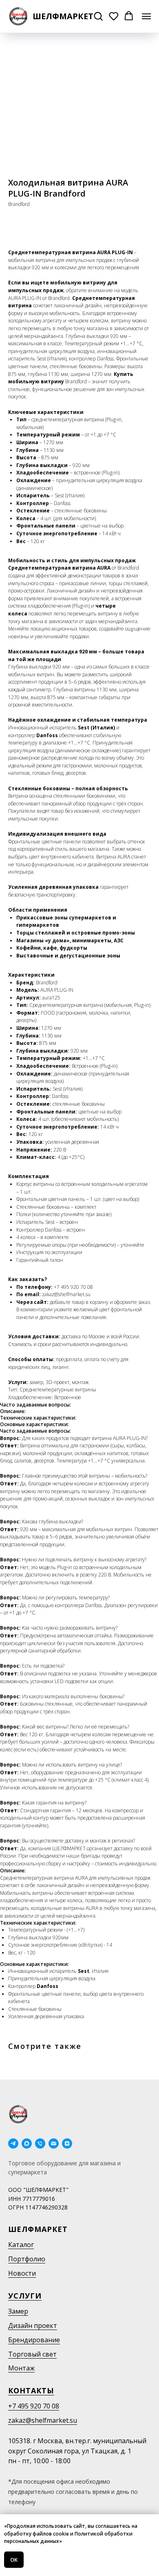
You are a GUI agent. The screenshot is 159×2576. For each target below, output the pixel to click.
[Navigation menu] (146, 16)
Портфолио (27, 2259)
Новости (22, 2273)
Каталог (21, 2245)
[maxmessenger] (27, 2143)
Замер (18, 2311)
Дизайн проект (33, 2326)
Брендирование (34, 2340)
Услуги (25, 2296)
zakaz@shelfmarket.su (43, 2420)
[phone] (40, 2143)
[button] (98, 16)
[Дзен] (67, 2143)
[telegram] (13, 2143)
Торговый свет (32, 2354)
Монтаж (21, 2368)
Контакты (31, 2390)
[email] (54, 2143)
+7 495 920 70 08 (34, 2406)
